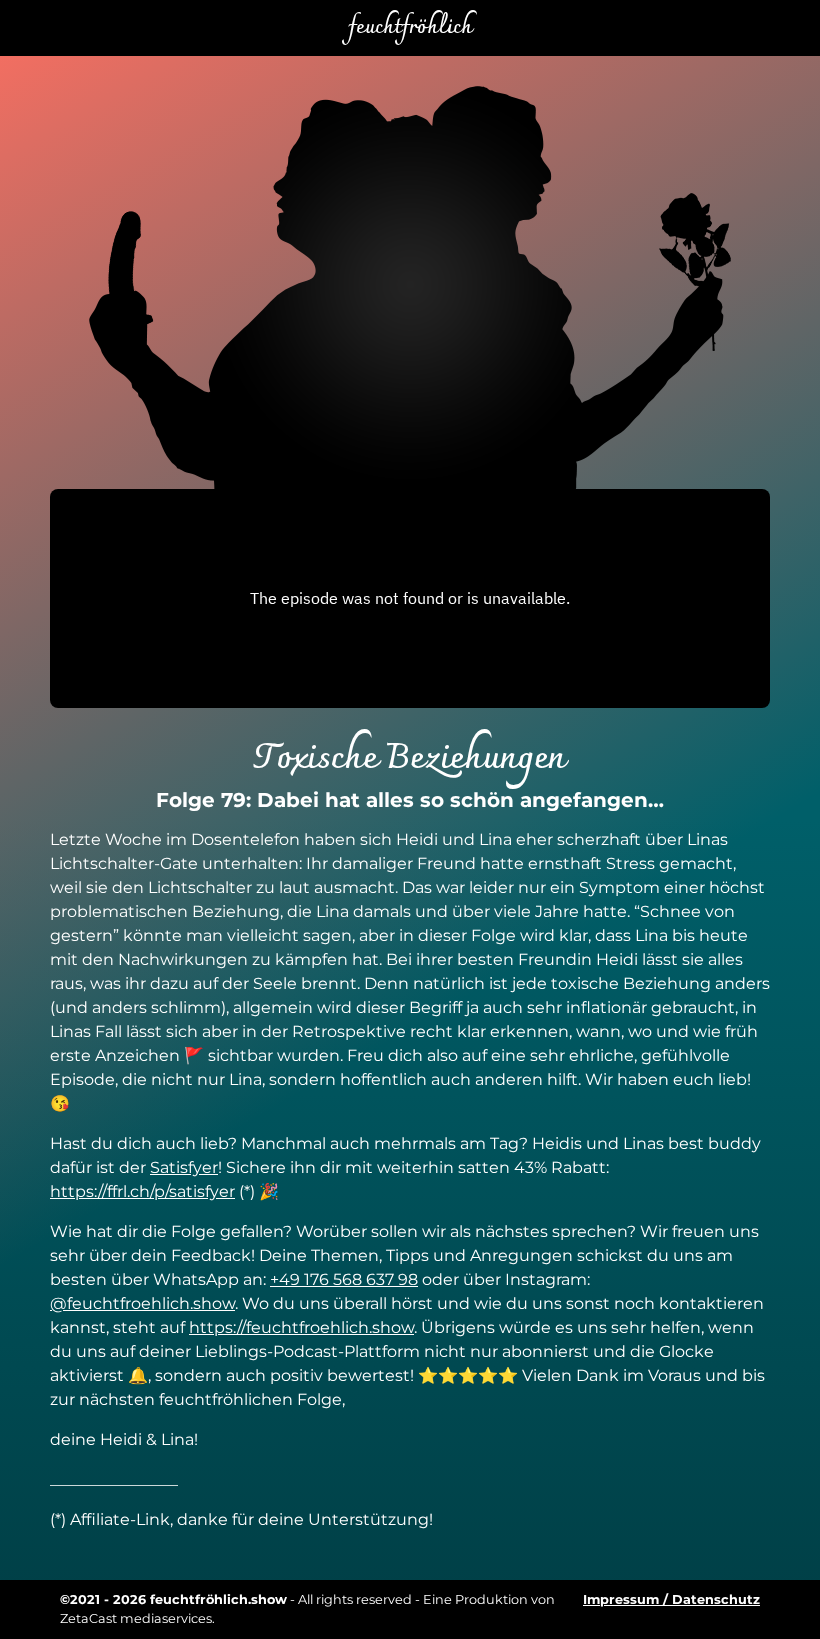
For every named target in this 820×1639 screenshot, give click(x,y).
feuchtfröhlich (410, 28)
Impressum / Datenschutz (671, 1599)
